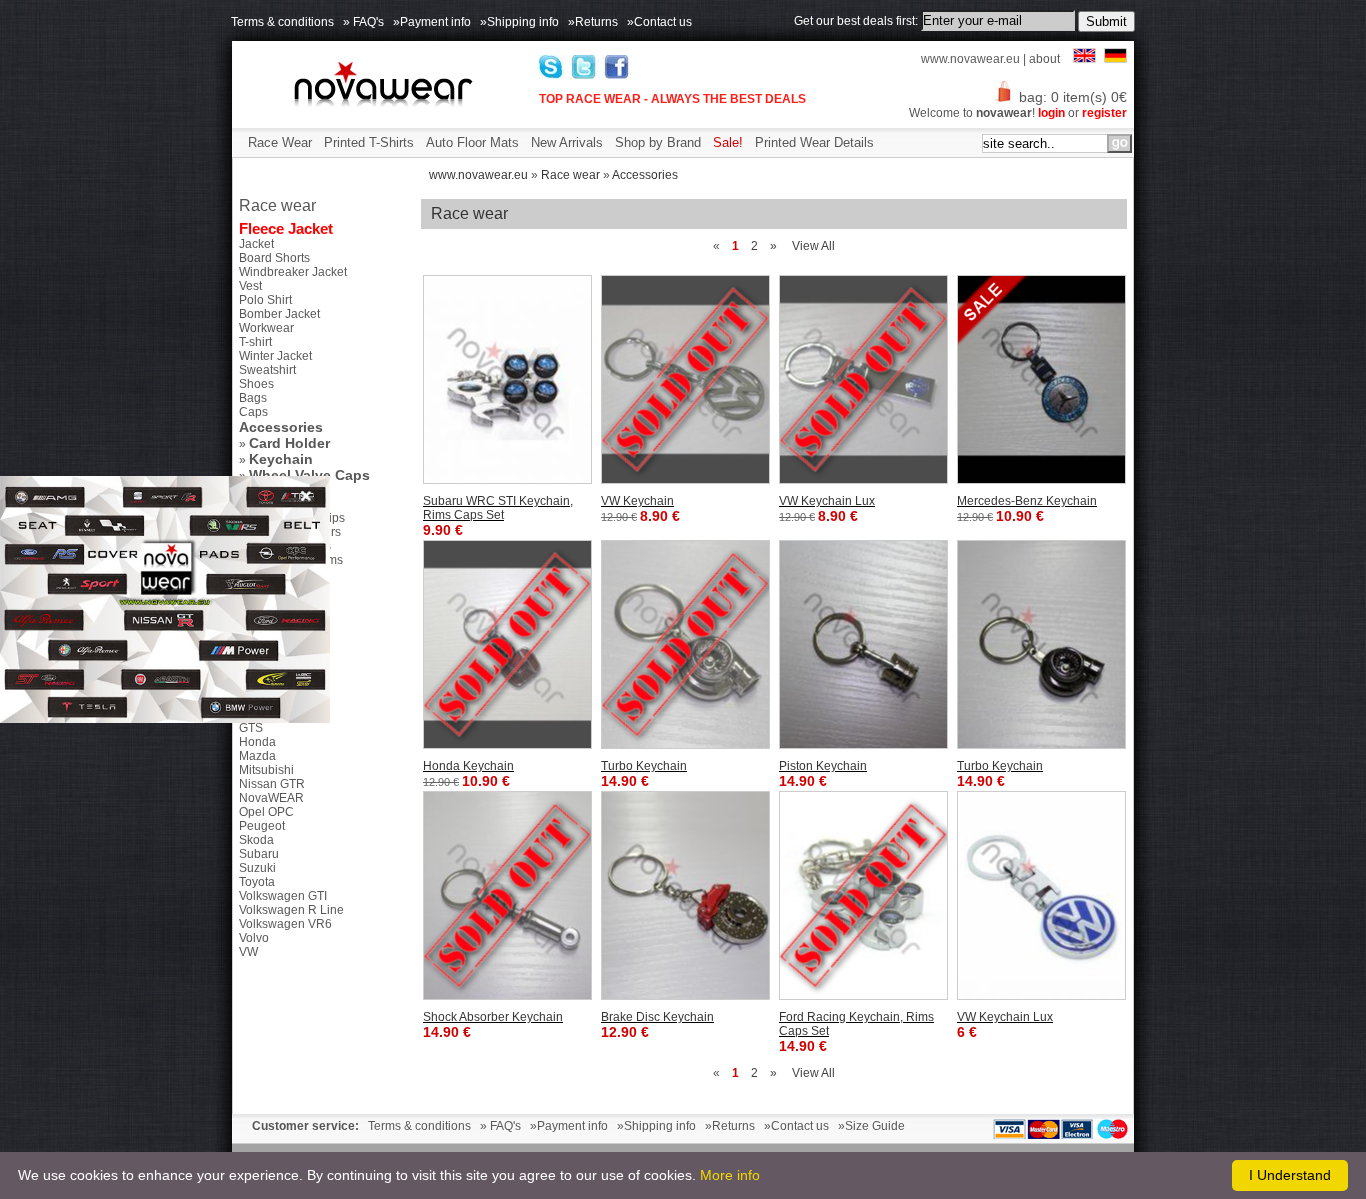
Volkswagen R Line (291, 910)
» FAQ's (363, 22)
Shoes (256, 384)
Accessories (645, 175)
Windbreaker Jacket (293, 272)
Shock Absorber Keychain (493, 1017)
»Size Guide (871, 1126)
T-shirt (255, 342)
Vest (250, 286)
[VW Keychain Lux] (863, 379)
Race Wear (280, 142)
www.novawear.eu (970, 59)
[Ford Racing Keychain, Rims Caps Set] (863, 895)
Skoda (256, 840)
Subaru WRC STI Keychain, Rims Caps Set (498, 508)
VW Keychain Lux (827, 501)
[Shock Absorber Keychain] (507, 895)
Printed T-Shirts (369, 142)
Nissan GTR (272, 784)
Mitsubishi (266, 770)
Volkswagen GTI (283, 896)
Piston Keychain (823, 766)
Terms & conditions (282, 22)
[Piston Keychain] (863, 644)
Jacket (256, 244)
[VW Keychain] (685, 379)
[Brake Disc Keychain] (685, 895)
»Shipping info (519, 22)
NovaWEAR (271, 798)
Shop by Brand (658, 142)
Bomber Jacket (279, 314)
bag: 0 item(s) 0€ (1073, 97)
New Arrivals (567, 142)
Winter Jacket (275, 356)
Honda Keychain (468, 766)
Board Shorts (274, 258)
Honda (257, 742)
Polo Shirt (265, 300)
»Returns (593, 22)
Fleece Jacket (286, 228)
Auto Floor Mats (472, 142)
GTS (251, 728)
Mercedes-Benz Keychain (1027, 501)
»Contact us (659, 22)
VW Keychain (637, 501)
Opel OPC (266, 812)
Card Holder (289, 443)
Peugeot (262, 826)
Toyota (257, 882)
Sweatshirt (267, 370)
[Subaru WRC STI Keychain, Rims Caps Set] (507, 379)
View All (813, 246)
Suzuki (257, 868)
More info (730, 1175)
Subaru (259, 854)
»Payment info (432, 22)
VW (248, 952)
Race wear (570, 175)
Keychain (281, 459)
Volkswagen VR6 (285, 924)
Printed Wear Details (814, 142)
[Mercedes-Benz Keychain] (1041, 379)
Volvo (254, 938)
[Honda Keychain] (507, 644)
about (1044, 59)
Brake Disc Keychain (657, 1017)
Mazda (257, 756)
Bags (253, 398)
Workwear (266, 328)
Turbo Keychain (644, 766)
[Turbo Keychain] (685, 644)
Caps (253, 412)
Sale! (728, 142)
